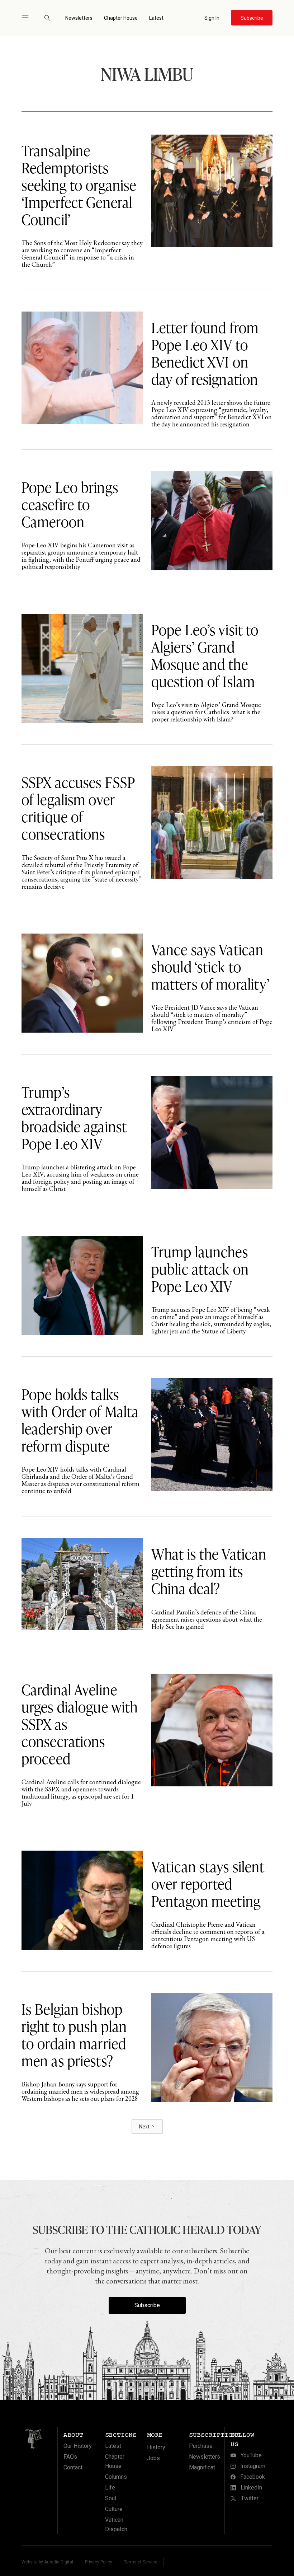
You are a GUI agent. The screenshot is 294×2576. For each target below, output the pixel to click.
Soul (111, 2498)
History (156, 2447)
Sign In (212, 18)
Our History (78, 2446)
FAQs (70, 2457)
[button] (28, 18)
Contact (73, 2467)
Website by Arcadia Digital (47, 2562)
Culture (114, 2509)
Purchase (201, 2446)
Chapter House (121, 18)
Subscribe (147, 2305)
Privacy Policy (99, 2562)
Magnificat (202, 2467)
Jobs (153, 2458)
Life (110, 2488)
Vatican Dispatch (116, 2524)
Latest (156, 18)
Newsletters (79, 18)
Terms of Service (141, 2562)
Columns (116, 2477)
